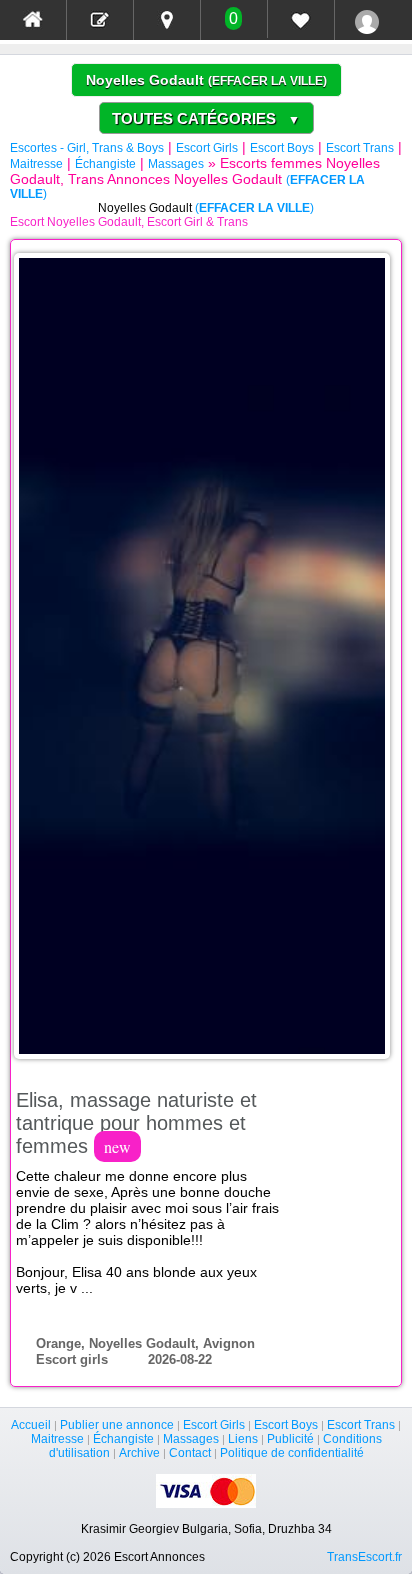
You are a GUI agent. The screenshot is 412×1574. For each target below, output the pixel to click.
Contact (190, 1453)
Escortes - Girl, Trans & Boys (87, 148)
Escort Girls (207, 148)
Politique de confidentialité (292, 1453)
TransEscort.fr (364, 1557)
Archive (139, 1453)
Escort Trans (360, 148)
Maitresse (36, 164)
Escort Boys (282, 148)
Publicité (290, 1439)
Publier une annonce (117, 1425)
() (267, 81)
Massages (176, 164)
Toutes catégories (206, 118)
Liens (243, 1439)
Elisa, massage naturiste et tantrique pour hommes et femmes (136, 1123)
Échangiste (105, 164)
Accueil (31, 1425)
